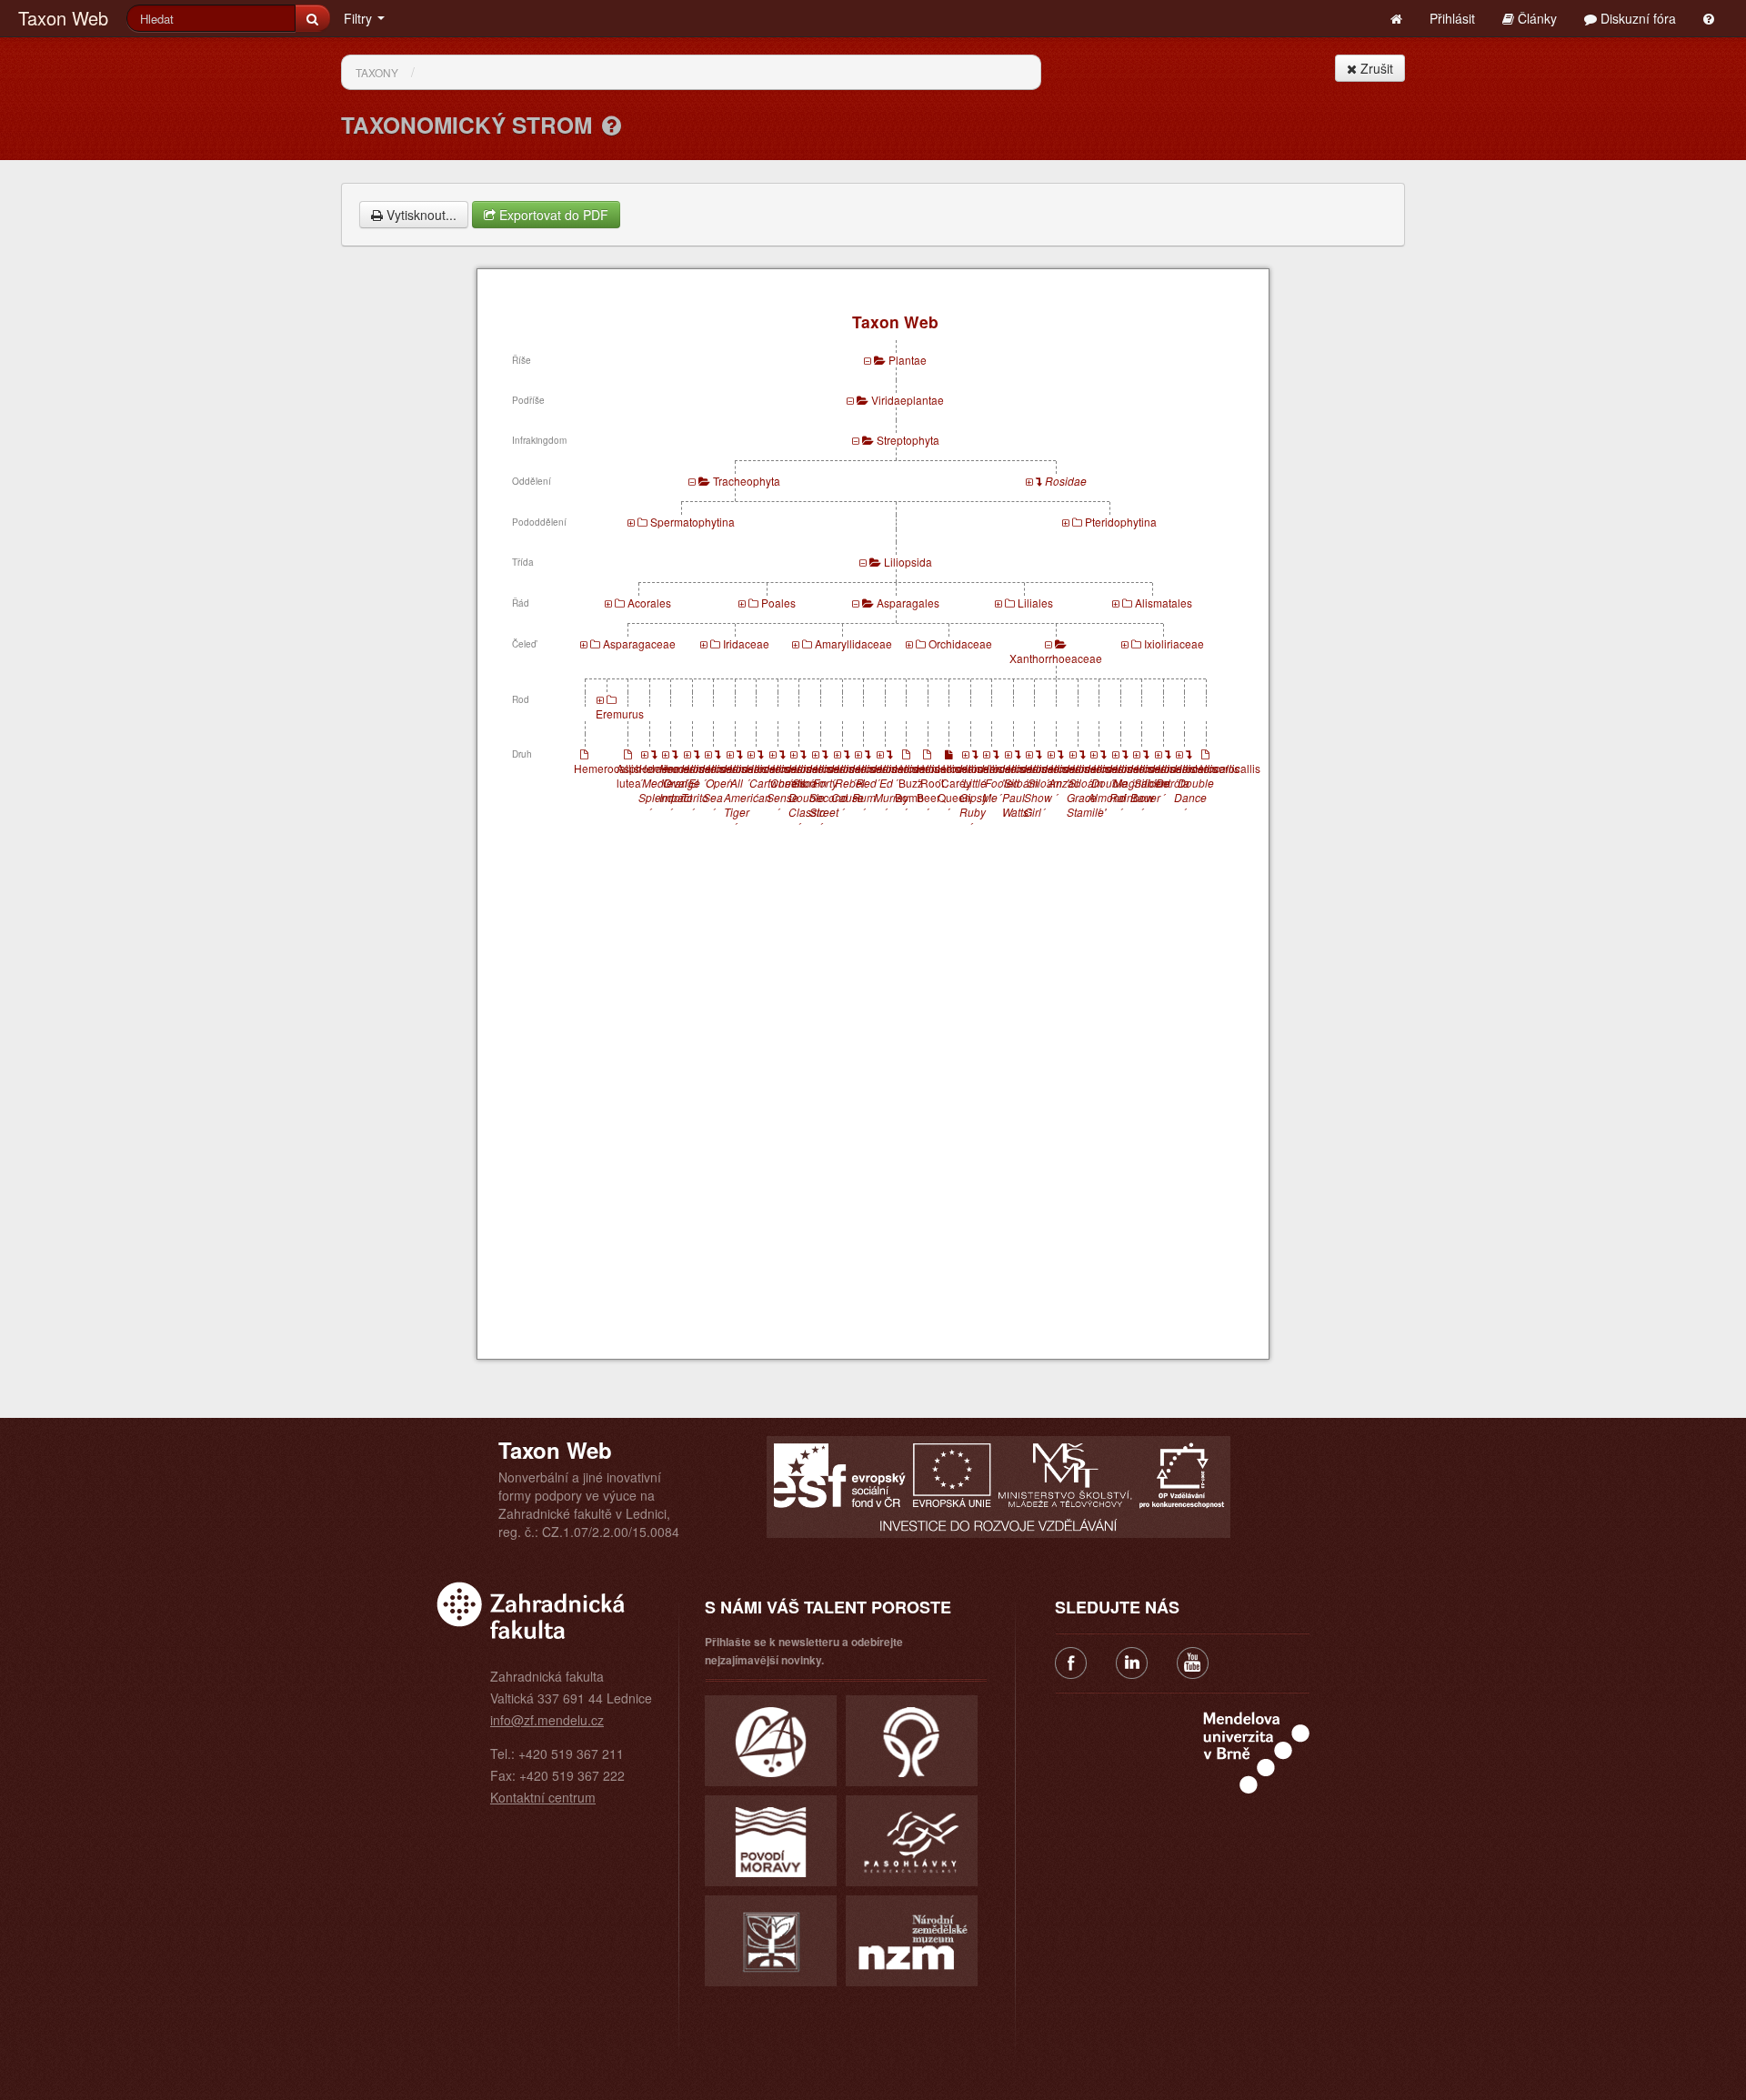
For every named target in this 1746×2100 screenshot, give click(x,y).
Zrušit (1375, 68)
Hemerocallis (607, 768)
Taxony (377, 72)
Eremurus (620, 713)
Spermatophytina (692, 522)
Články (1535, 18)
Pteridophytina (1121, 522)
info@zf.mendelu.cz (547, 1720)
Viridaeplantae (908, 400)
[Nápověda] (612, 125)
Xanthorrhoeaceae (1056, 658)
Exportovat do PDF (552, 215)
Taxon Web (63, 18)
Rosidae (1066, 481)
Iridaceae (746, 643)
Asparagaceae (639, 643)
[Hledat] (312, 18)
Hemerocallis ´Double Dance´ (1207, 790)
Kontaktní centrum (543, 1797)
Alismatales (1164, 603)
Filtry (360, 18)
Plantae (908, 360)
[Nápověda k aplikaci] (1709, 18)
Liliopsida (908, 562)
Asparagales (908, 603)
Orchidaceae (960, 643)
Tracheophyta (747, 481)
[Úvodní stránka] (1396, 18)
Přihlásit (1452, 18)
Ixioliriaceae (1174, 643)
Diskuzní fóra (1636, 18)
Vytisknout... (420, 215)
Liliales (1035, 603)
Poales (778, 603)
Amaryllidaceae (853, 643)
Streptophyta (908, 440)
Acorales (649, 603)
